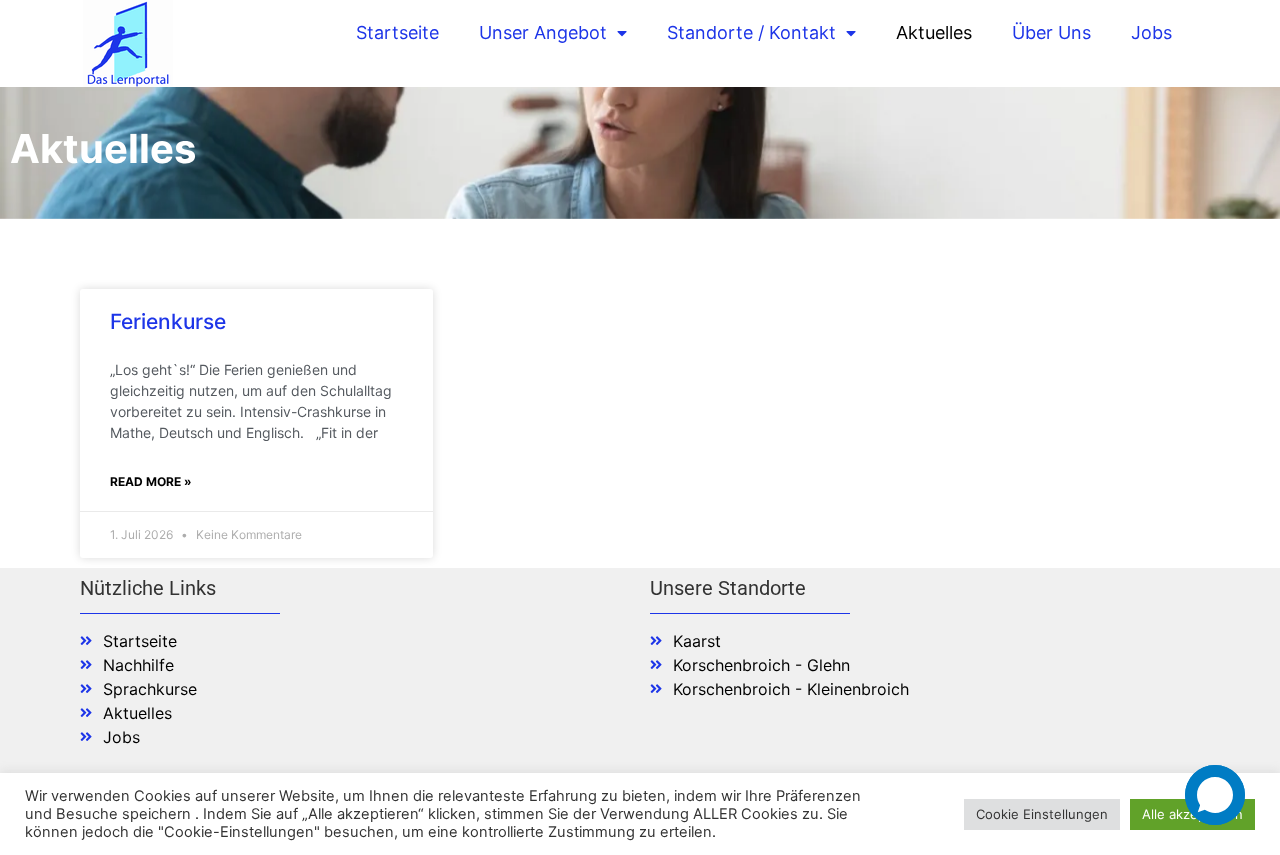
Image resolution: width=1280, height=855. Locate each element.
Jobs (1151, 32)
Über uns (1051, 32)
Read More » (151, 481)
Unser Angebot (543, 32)
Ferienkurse (168, 321)
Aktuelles (934, 32)
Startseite (397, 32)
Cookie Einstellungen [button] (1042, 814)
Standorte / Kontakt (751, 32)
